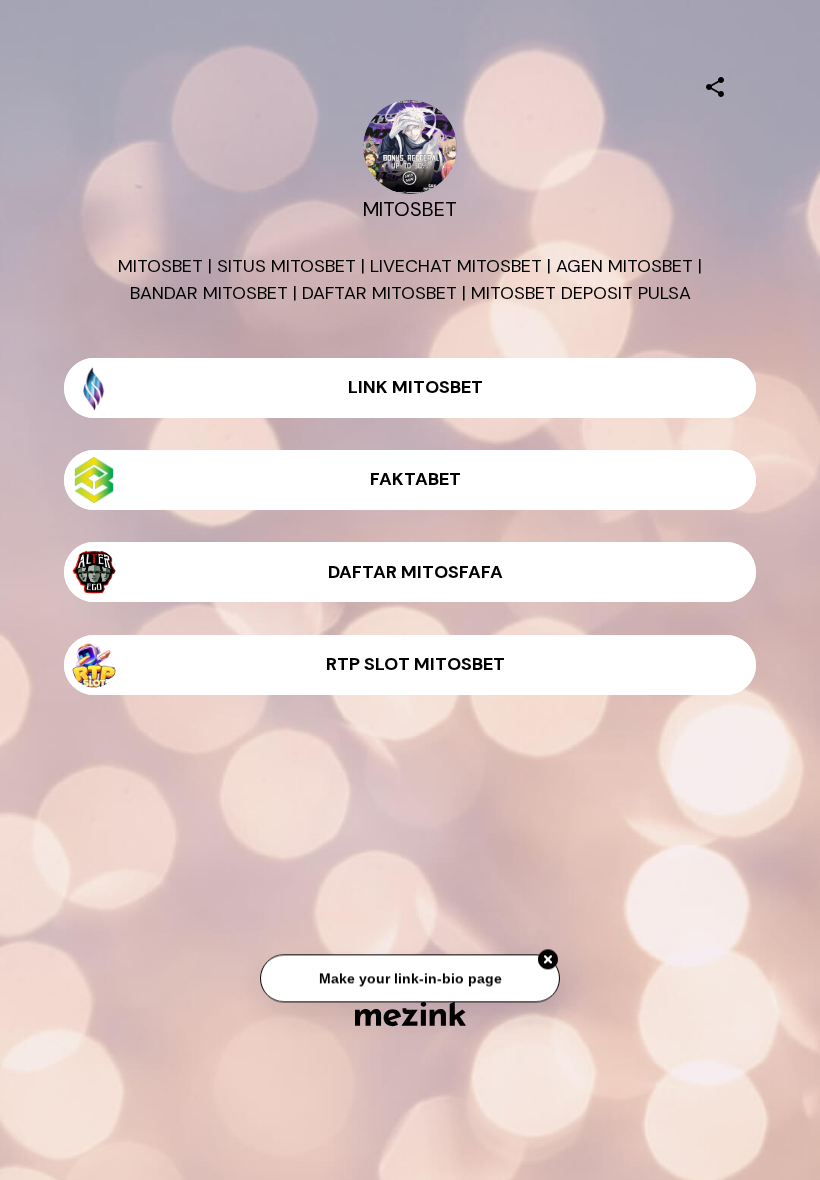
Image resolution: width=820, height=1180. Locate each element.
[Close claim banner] (548, 957)
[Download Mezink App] (410, 1013)
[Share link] (715, 84)
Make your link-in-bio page (409, 976)
